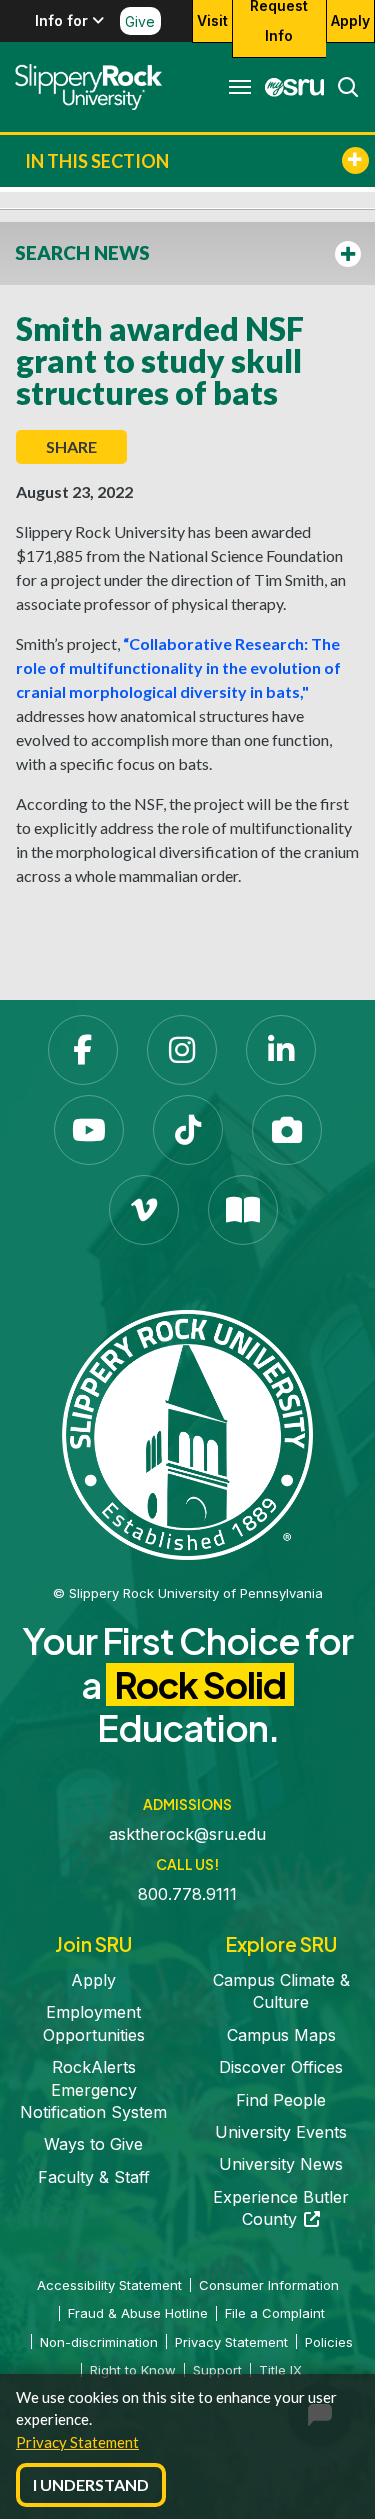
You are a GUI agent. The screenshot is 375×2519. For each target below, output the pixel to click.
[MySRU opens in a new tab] (289, 87)
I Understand (91, 2484)
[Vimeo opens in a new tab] (144, 1210)
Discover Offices (281, 2067)
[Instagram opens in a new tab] (182, 1050)
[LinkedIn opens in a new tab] (281, 1050)
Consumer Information (269, 2285)
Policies (329, 2342)
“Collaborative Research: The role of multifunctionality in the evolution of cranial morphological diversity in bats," (178, 667)
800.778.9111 (187, 1894)
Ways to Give (93, 2144)
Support (217, 2370)
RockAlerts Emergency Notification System (93, 2089)
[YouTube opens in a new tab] (89, 1130)
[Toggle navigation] (240, 87)
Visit (212, 20)
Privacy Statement (77, 2442)
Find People (281, 2100)
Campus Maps (281, 2035)
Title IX (280, 2370)
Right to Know (133, 2370)
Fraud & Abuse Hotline (138, 2313)
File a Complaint (275, 2313)
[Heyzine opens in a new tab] (243, 1210)
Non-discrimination (99, 2342)
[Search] (342, 87)
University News (281, 2164)
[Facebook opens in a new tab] (83, 1050)
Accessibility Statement (109, 2285)
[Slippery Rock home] (88, 87)
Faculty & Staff (94, 2177)
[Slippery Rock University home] (187, 1434)
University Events (281, 2132)
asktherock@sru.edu (187, 1834)
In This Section (97, 161)
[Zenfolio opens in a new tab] (287, 1130)
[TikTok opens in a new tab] (188, 1130)
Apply (350, 20)
